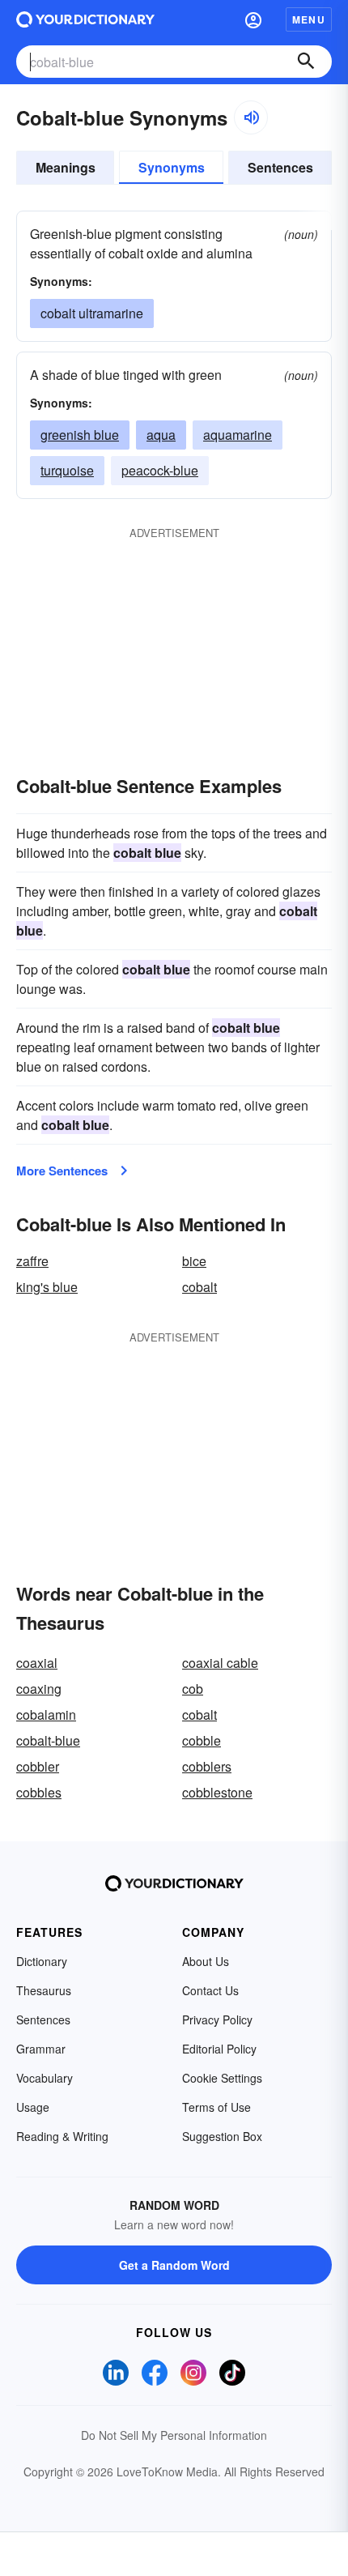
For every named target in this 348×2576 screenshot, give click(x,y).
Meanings (66, 167)
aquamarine (238, 435)
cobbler (38, 1766)
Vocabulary (45, 2078)
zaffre (32, 1261)
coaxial (37, 1663)
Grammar (41, 2049)
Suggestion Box (222, 2136)
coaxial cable (220, 1663)
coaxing (39, 1689)
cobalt (199, 1287)
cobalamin (46, 1714)
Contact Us (210, 1990)
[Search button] (306, 62)
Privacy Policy (217, 2019)
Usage (33, 2107)
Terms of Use (216, 2107)
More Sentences (62, 1171)
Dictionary (42, 1961)
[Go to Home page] (85, 19)
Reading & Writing (62, 2136)
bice (194, 1261)
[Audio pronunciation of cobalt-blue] (251, 117)
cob (193, 1689)
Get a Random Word (174, 2265)
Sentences (280, 167)
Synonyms (172, 167)
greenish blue (80, 435)
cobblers (207, 1766)
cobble (202, 1740)
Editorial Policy (219, 2049)
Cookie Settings (222, 2078)
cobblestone (217, 1792)
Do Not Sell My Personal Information (174, 2435)
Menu (309, 19)
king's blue (47, 1287)
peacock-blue (160, 470)
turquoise (67, 470)
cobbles (39, 1792)
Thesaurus (44, 1990)
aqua (161, 435)
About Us (206, 1961)
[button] (253, 19)
